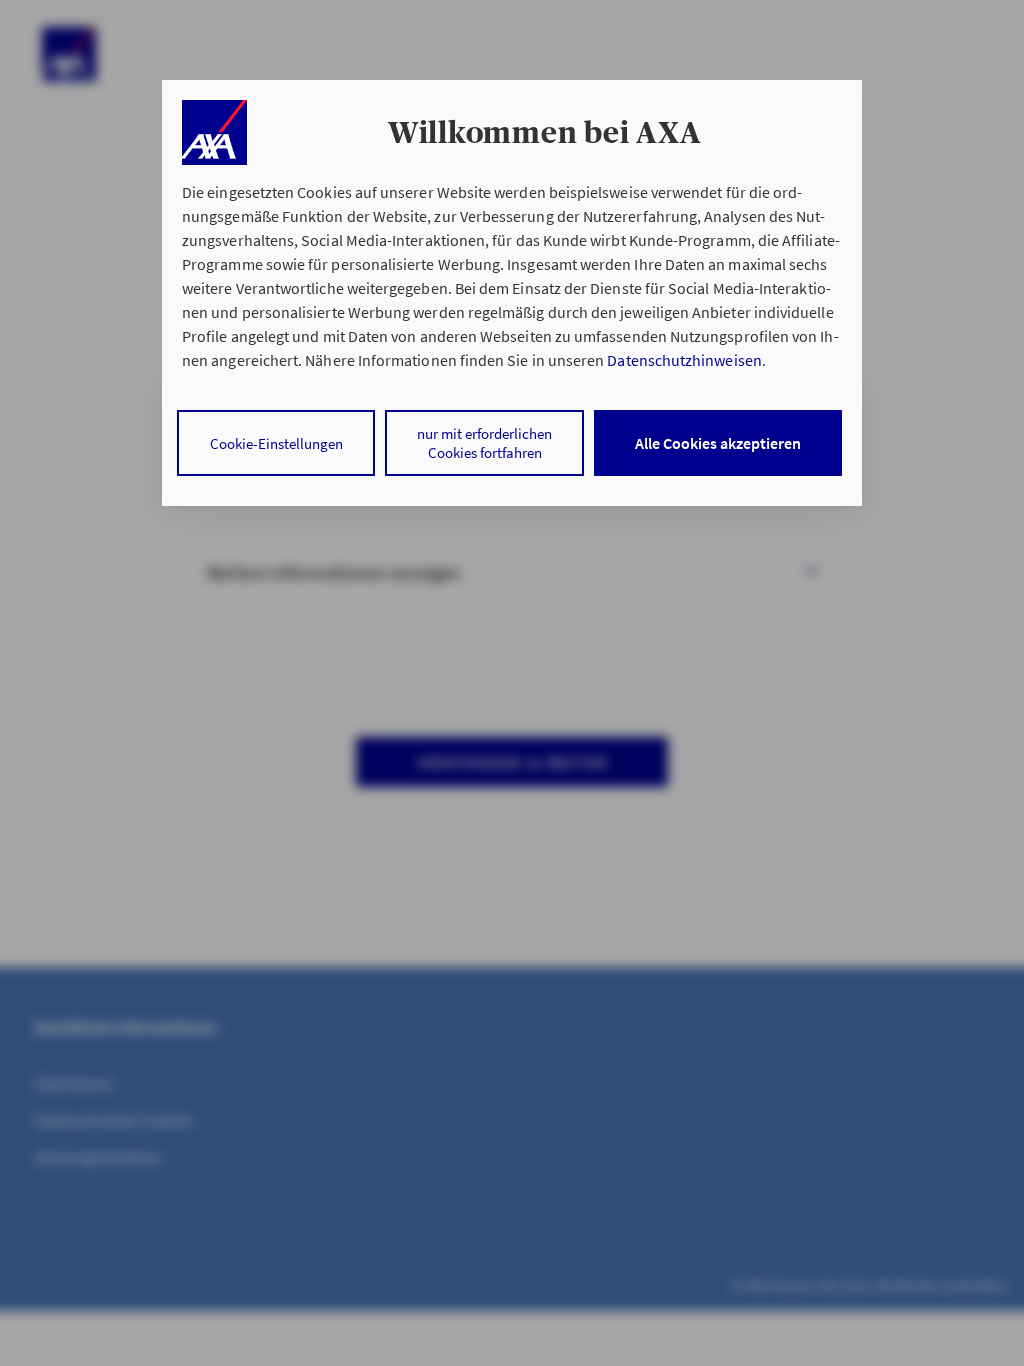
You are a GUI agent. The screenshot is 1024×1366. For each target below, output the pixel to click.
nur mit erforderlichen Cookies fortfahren (484, 443)
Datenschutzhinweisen (684, 360)
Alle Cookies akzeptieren (718, 443)
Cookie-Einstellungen (276, 443)
